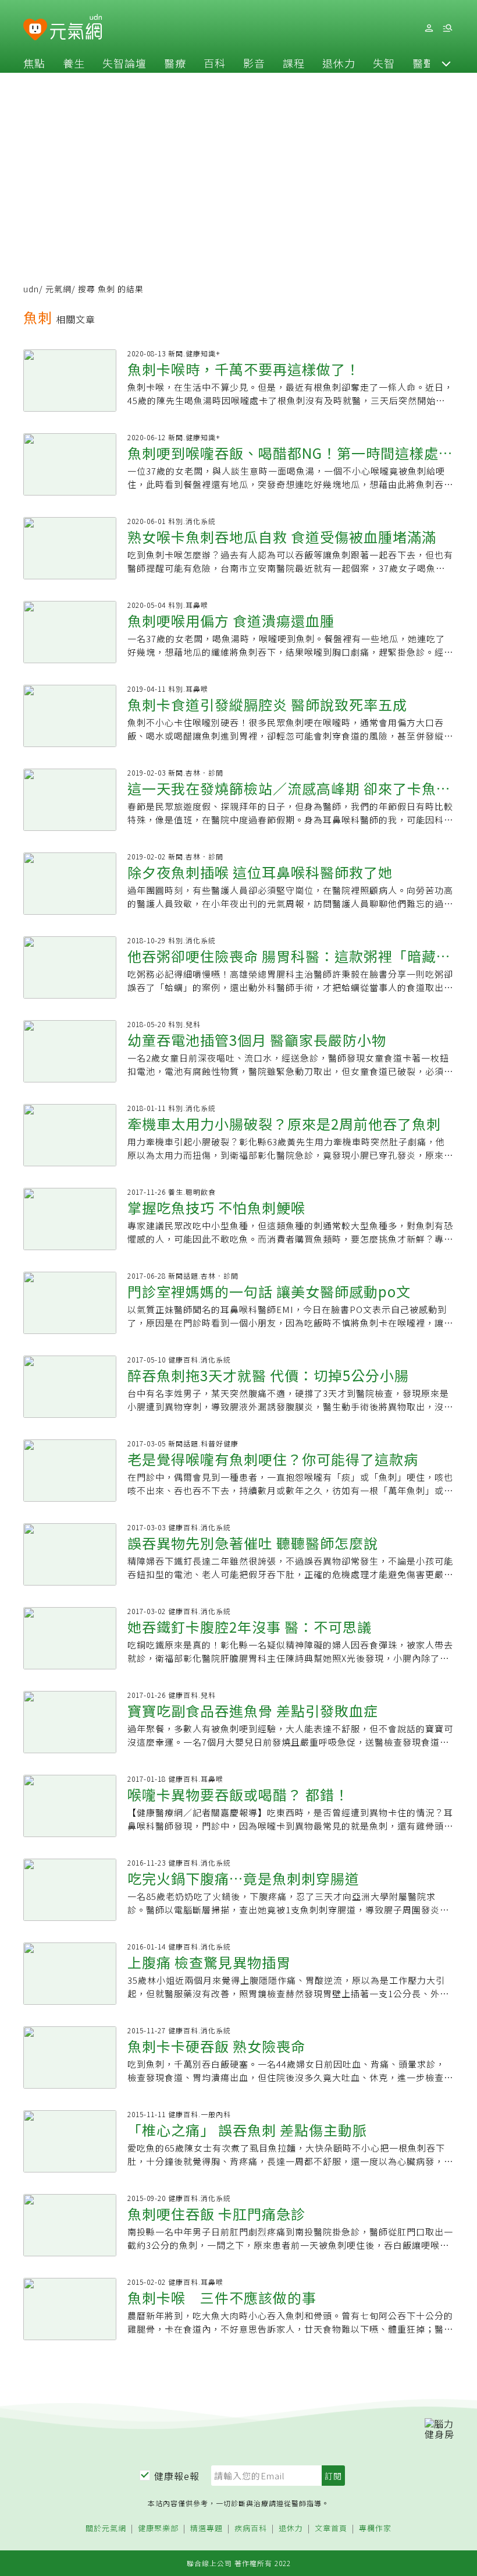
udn (31, 289)
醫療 (175, 63)
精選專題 (207, 2529)
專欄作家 (375, 2529)
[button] (446, 63)
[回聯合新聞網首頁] (35, 30)
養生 (74, 63)
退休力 (339, 63)
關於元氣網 (106, 2529)
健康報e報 (177, 2476)
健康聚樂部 (158, 2529)
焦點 (34, 63)
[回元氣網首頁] (76, 28)
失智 (384, 63)
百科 (215, 63)
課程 (294, 63)
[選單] (447, 28)
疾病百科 (251, 2529)
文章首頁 (331, 2529)
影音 (254, 63)
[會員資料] (429, 28)
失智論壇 (124, 63)
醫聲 (423, 63)
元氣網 (58, 289)
